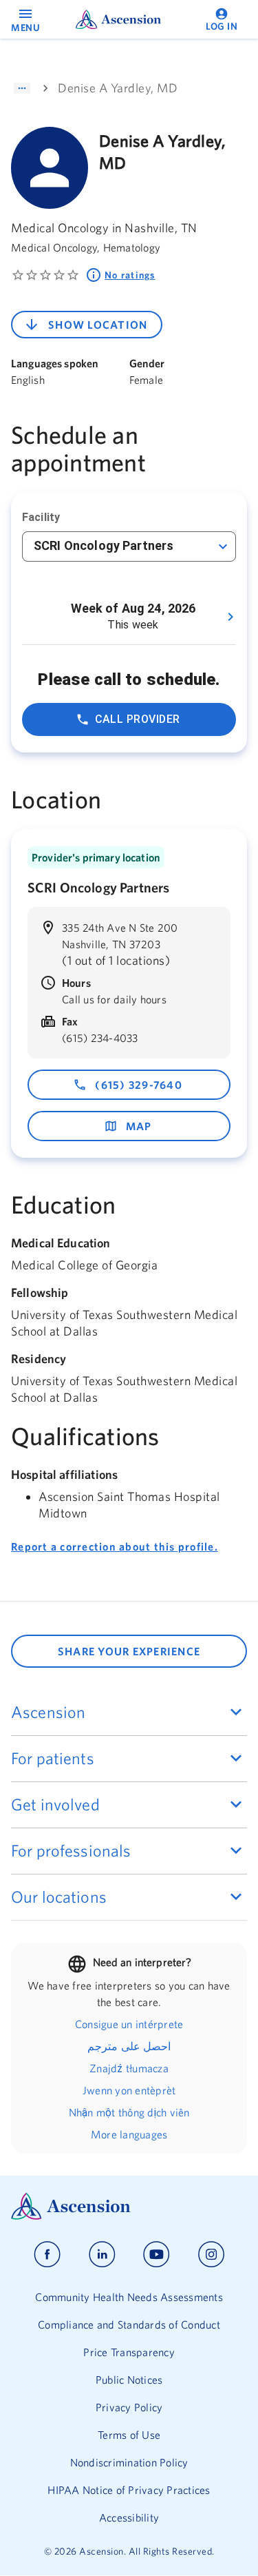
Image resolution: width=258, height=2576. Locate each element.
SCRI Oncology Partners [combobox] (104, 545)
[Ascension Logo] (129, 2206)
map (139, 1126)
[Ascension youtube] (157, 2255)
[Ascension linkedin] (102, 2255)
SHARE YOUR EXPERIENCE (129, 1651)
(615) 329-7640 (139, 1085)
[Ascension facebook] (47, 2255)
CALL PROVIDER (138, 719)
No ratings (130, 275)
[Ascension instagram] (211, 2255)
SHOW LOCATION (98, 325)
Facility (41, 517)
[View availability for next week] (230, 617)
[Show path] (22, 88)
